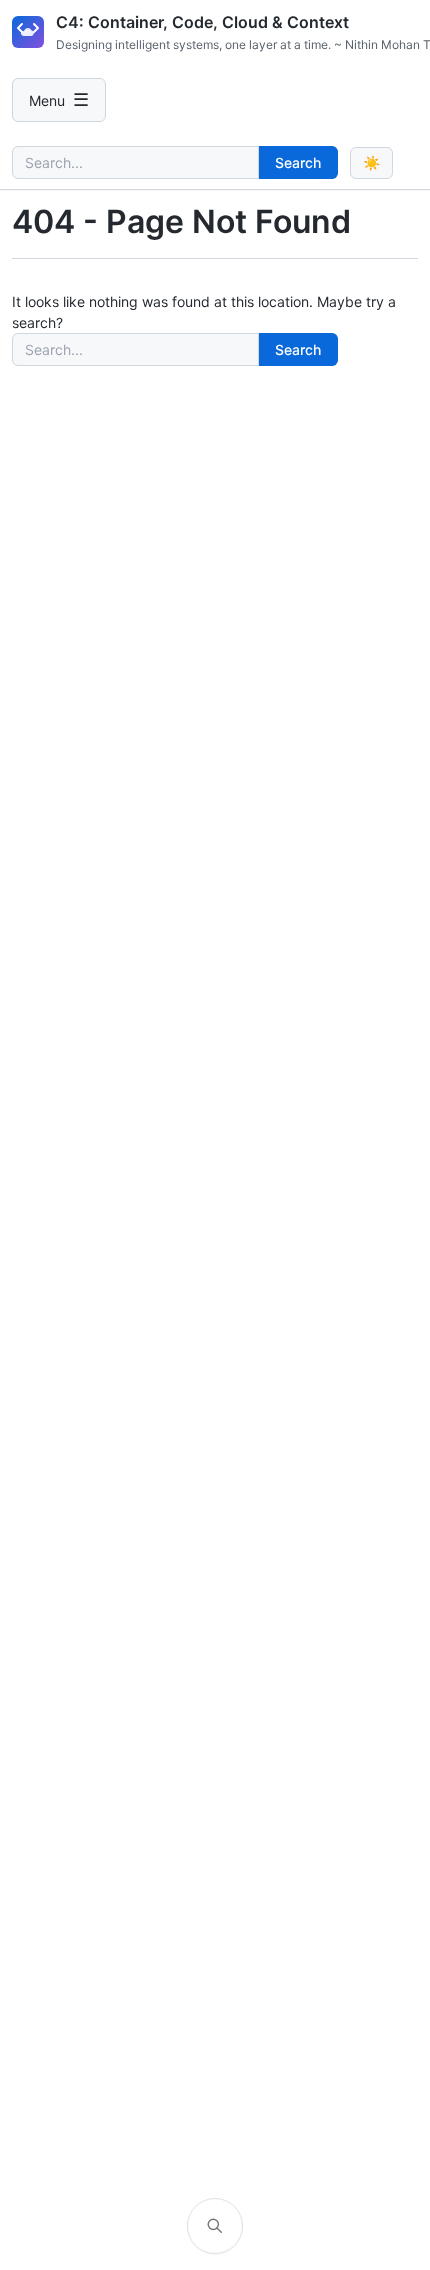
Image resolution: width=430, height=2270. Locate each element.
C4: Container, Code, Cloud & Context (202, 22)
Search (298, 162)
